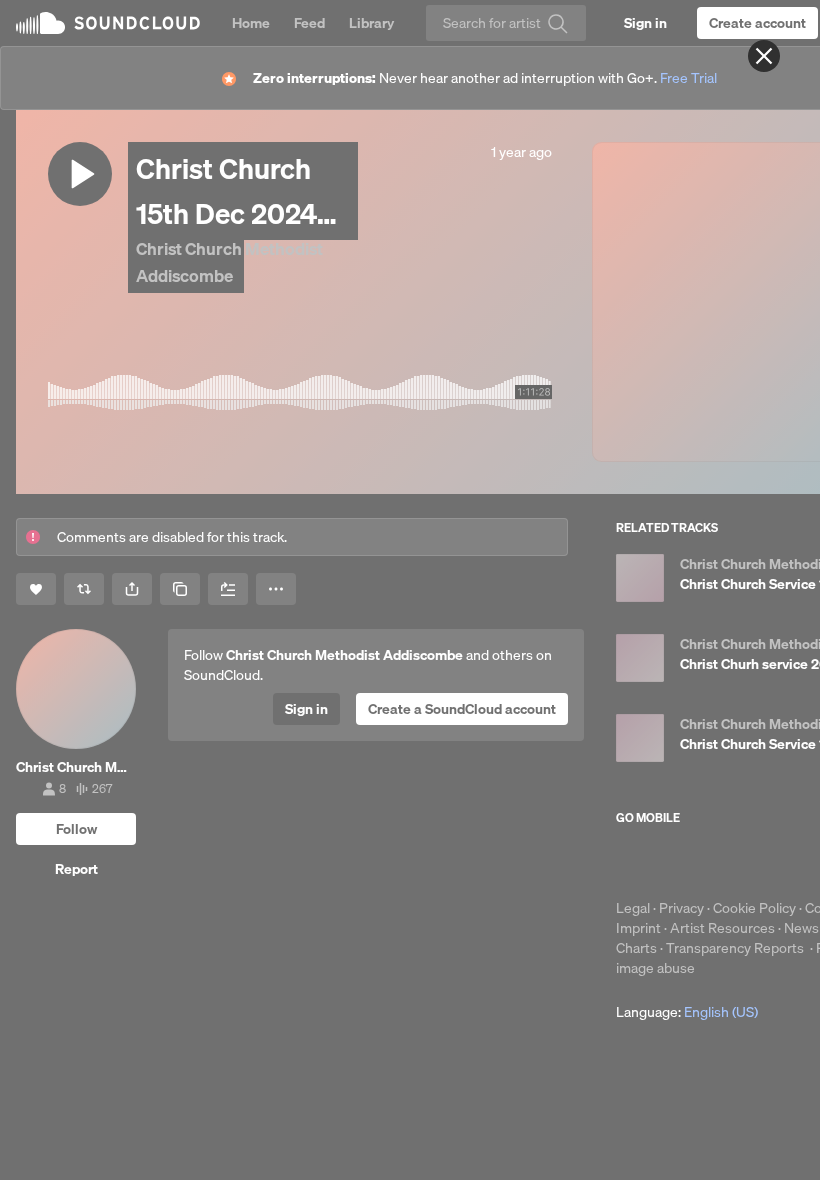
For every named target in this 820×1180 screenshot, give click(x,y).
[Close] (764, 56)
